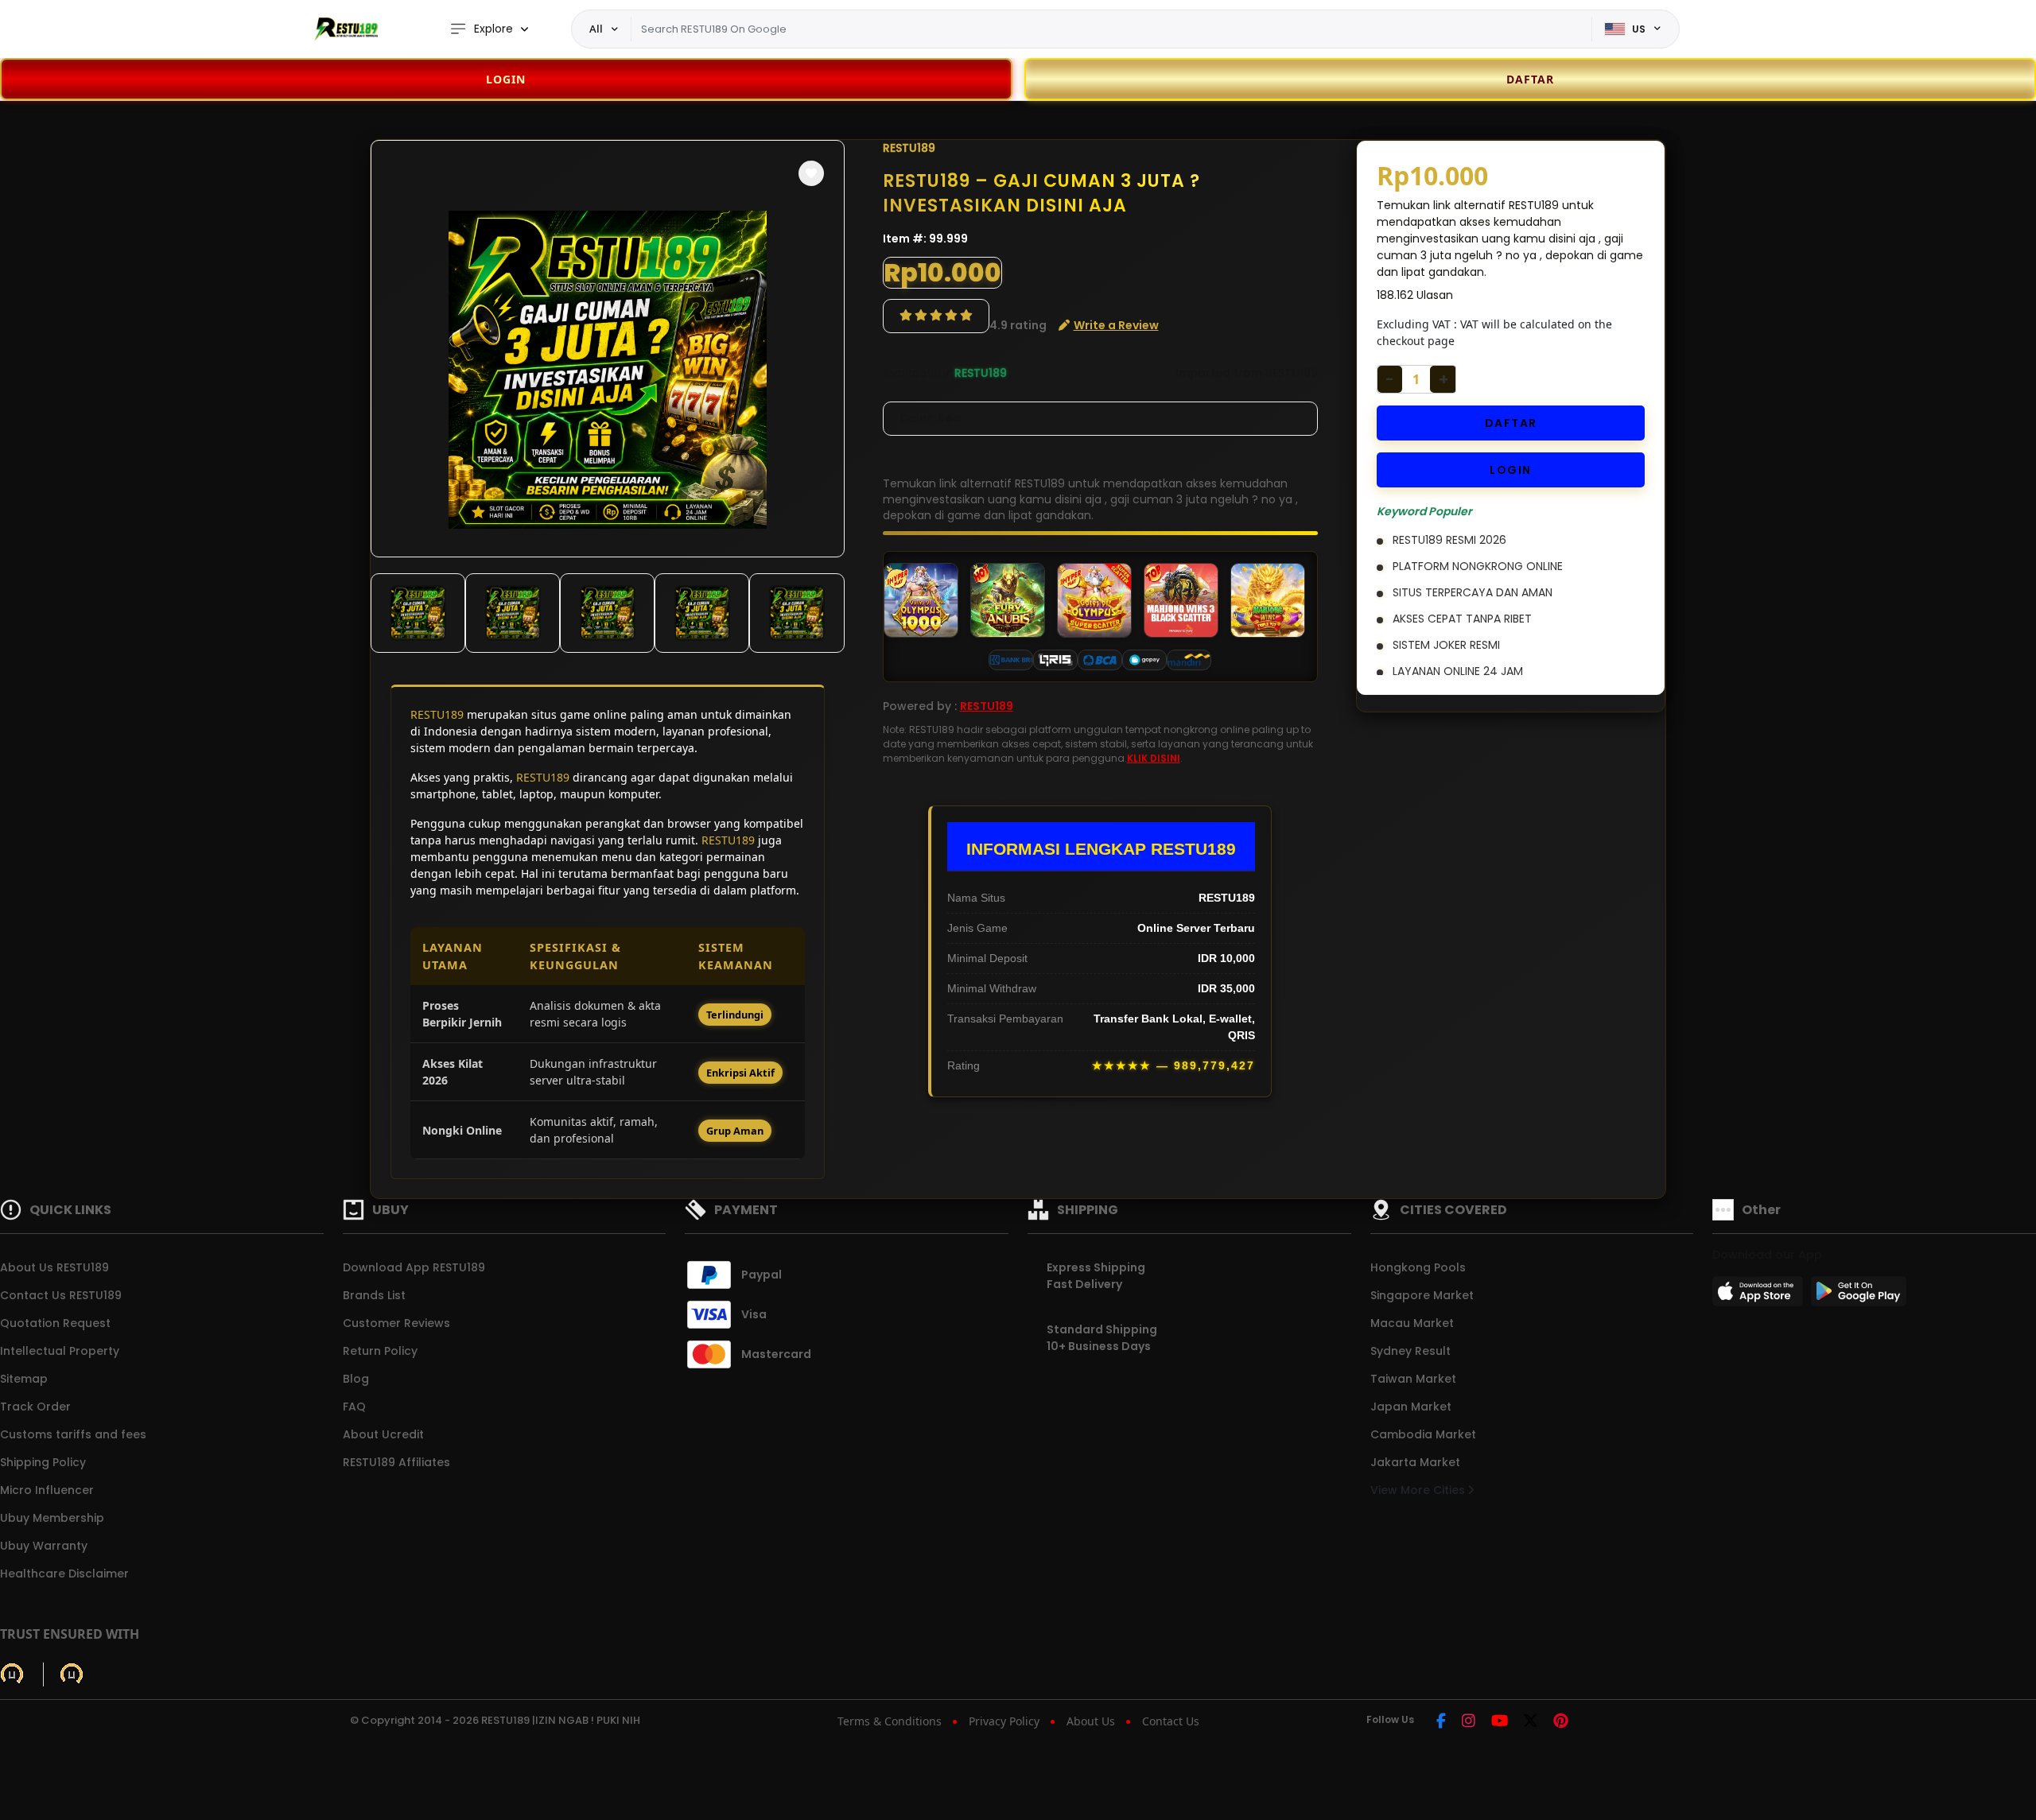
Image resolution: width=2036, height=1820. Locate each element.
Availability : (919, 373)
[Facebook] (1441, 1722)
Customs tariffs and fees (73, 1434)
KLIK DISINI (1154, 758)
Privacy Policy (1004, 1721)
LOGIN (506, 79)
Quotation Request (55, 1323)
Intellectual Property (60, 1351)
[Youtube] (1500, 1722)
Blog (356, 1379)
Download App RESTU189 (414, 1267)
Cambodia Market (1423, 1434)
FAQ (354, 1407)
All (596, 29)
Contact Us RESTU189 (61, 1295)
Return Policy (380, 1351)
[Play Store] (1859, 1296)
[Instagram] (1469, 1722)
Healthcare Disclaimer (64, 1574)
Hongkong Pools (1418, 1267)
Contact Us (1171, 1721)
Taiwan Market (1413, 1379)
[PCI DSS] (12, 1674)
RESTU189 (437, 714)
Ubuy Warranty (44, 1546)
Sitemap (24, 1379)
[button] (811, 173)
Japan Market (1411, 1407)
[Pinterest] (1561, 1722)
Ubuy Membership (52, 1518)
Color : (930, 418)
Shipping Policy (43, 1462)
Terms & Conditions (890, 1721)
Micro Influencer (47, 1490)
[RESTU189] (346, 29)
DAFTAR (1511, 423)
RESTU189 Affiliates (396, 1462)
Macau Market (1412, 1323)
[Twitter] (1531, 1722)
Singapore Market (1422, 1295)
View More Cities (1419, 1490)
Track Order (35, 1407)
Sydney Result (1410, 1351)
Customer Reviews (396, 1323)
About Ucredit (383, 1434)
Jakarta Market (1415, 1462)
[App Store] (1760, 1296)
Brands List (374, 1295)
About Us (1091, 1721)
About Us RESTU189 (54, 1267)
